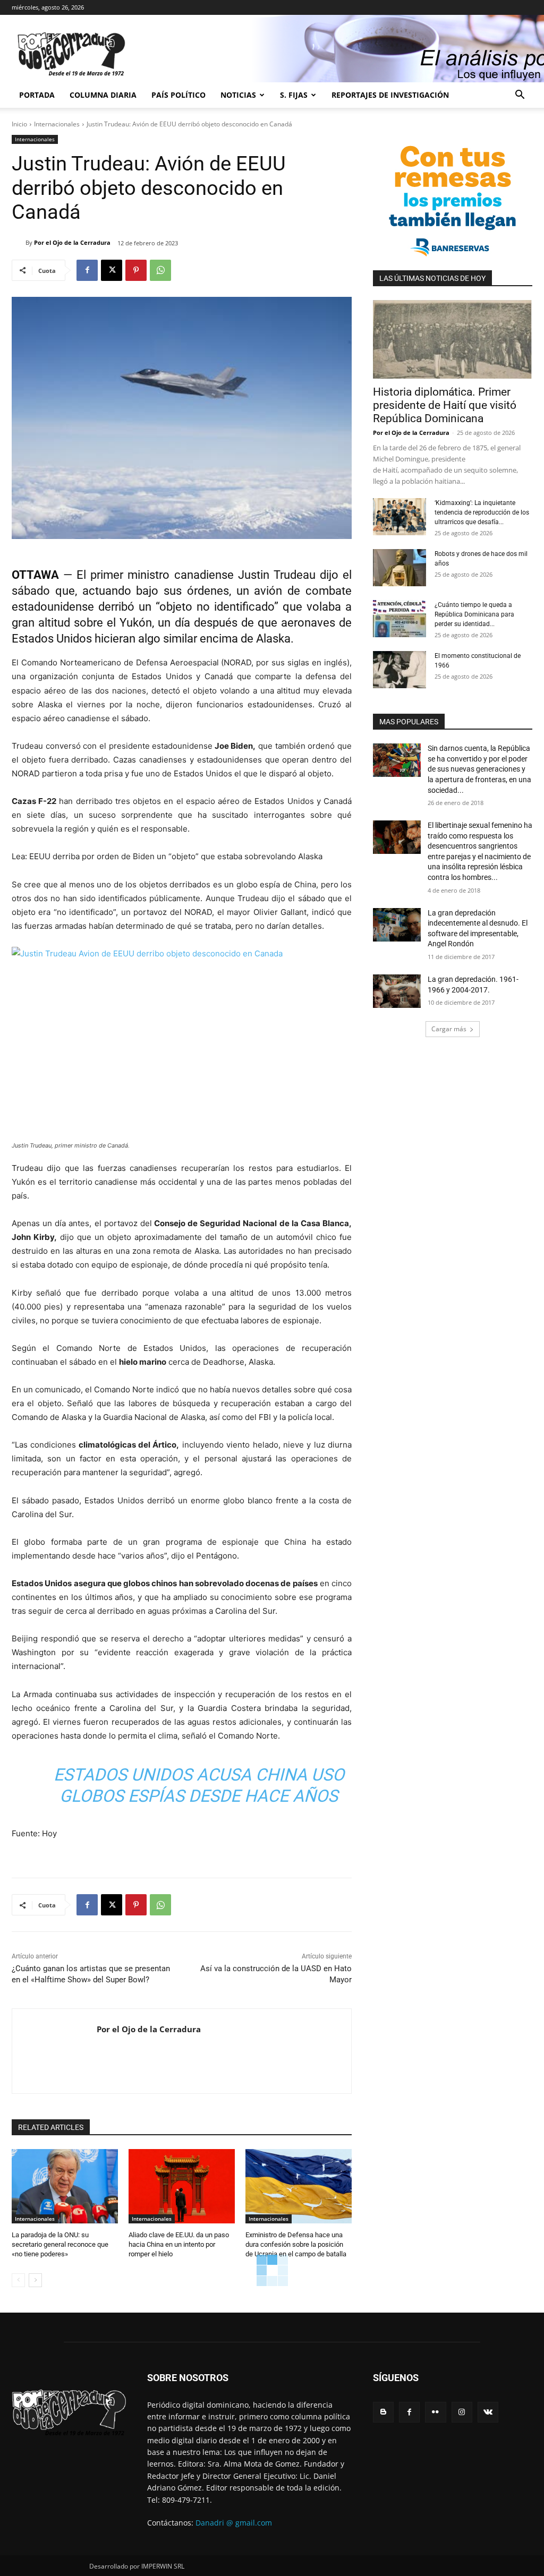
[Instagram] (462, 2412)
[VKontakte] (488, 2412)
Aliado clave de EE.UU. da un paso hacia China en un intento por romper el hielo (179, 2244)
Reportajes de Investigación (390, 95)
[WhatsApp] (160, 270)
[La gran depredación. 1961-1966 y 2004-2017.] (397, 991)
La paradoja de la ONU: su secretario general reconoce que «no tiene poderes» (60, 2244)
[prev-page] (18, 2280)
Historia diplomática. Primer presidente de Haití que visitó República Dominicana (445, 405)
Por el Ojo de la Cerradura (72, 242)
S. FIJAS (294, 95)
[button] (520, 96)
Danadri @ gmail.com (234, 2523)
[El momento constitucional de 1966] (399, 670)
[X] (112, 270)
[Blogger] (383, 2412)
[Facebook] (87, 270)
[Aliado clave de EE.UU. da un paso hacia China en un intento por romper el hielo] (182, 2186)
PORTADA (37, 95)
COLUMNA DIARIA (103, 95)
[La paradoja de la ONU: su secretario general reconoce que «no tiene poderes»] (65, 2186)
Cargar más (449, 1029)
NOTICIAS (238, 95)
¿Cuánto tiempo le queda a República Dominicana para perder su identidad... (474, 614)
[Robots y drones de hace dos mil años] (399, 568)
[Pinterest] (136, 270)
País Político (178, 95)
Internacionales (57, 124)
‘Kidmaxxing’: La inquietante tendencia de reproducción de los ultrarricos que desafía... (482, 512)
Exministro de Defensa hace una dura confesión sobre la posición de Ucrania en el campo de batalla (296, 2244)
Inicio (19, 124)
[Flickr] (435, 2412)
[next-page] (35, 2280)
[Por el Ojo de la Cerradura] (19, 243)
